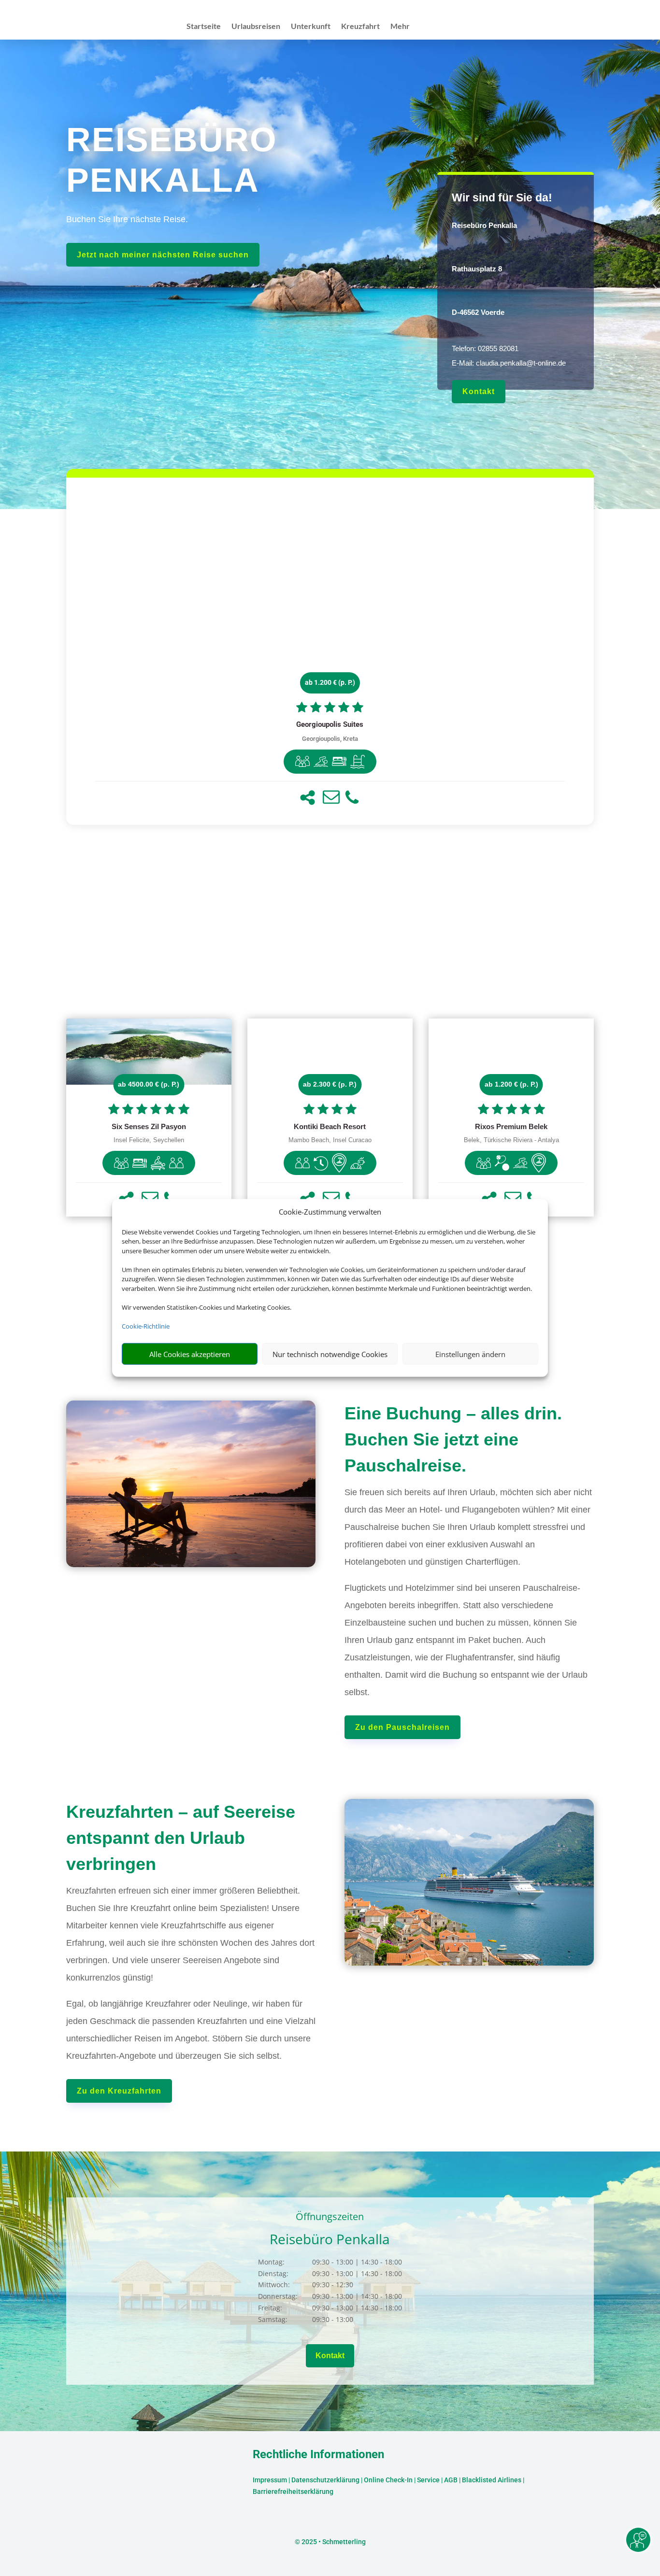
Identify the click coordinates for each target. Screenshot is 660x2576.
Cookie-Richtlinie (146, 1326)
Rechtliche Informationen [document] (318, 2455)
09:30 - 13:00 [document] (356, 2319)
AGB (451, 2480)
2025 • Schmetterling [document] (333, 2542)
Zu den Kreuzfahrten (119, 2091)
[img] (302, 762)
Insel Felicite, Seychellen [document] (149, 1140)
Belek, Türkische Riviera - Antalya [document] (511, 1140)
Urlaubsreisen (256, 27)
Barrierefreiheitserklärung (293, 2491)
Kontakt (479, 391)
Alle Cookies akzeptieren (190, 1354)
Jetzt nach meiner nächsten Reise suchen (163, 255)
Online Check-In (388, 2480)
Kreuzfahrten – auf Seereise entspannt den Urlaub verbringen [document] (181, 1838)
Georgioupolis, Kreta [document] (330, 739)
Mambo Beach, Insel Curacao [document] (330, 1140)
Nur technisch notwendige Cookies (330, 1354)
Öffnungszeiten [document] (330, 2217)
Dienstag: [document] (273, 2273)
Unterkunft (311, 27)
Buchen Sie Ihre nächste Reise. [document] (127, 219)
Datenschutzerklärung (325, 2480)
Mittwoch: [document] (274, 2285)
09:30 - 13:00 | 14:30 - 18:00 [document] (357, 2262)
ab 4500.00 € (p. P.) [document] (149, 1084)
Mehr (400, 27)
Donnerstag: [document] (278, 2296)
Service (428, 2480)
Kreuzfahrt (360, 27)
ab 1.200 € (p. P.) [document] (330, 682)
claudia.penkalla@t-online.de (521, 363)
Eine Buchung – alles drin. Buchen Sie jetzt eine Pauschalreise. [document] (453, 1439)
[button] (308, 798)
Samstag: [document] (273, 2319)
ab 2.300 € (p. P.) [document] (330, 1084)
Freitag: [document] (270, 2308)
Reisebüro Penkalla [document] (330, 2240)
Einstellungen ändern (470, 1354)
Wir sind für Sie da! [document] (502, 198)
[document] (516, 229)
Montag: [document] (271, 2262)
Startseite (204, 27)
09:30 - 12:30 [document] (356, 2285)
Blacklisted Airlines (492, 2480)
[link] (330, 651)
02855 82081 (498, 348)
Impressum (270, 2480)
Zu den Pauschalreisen (402, 1727)
